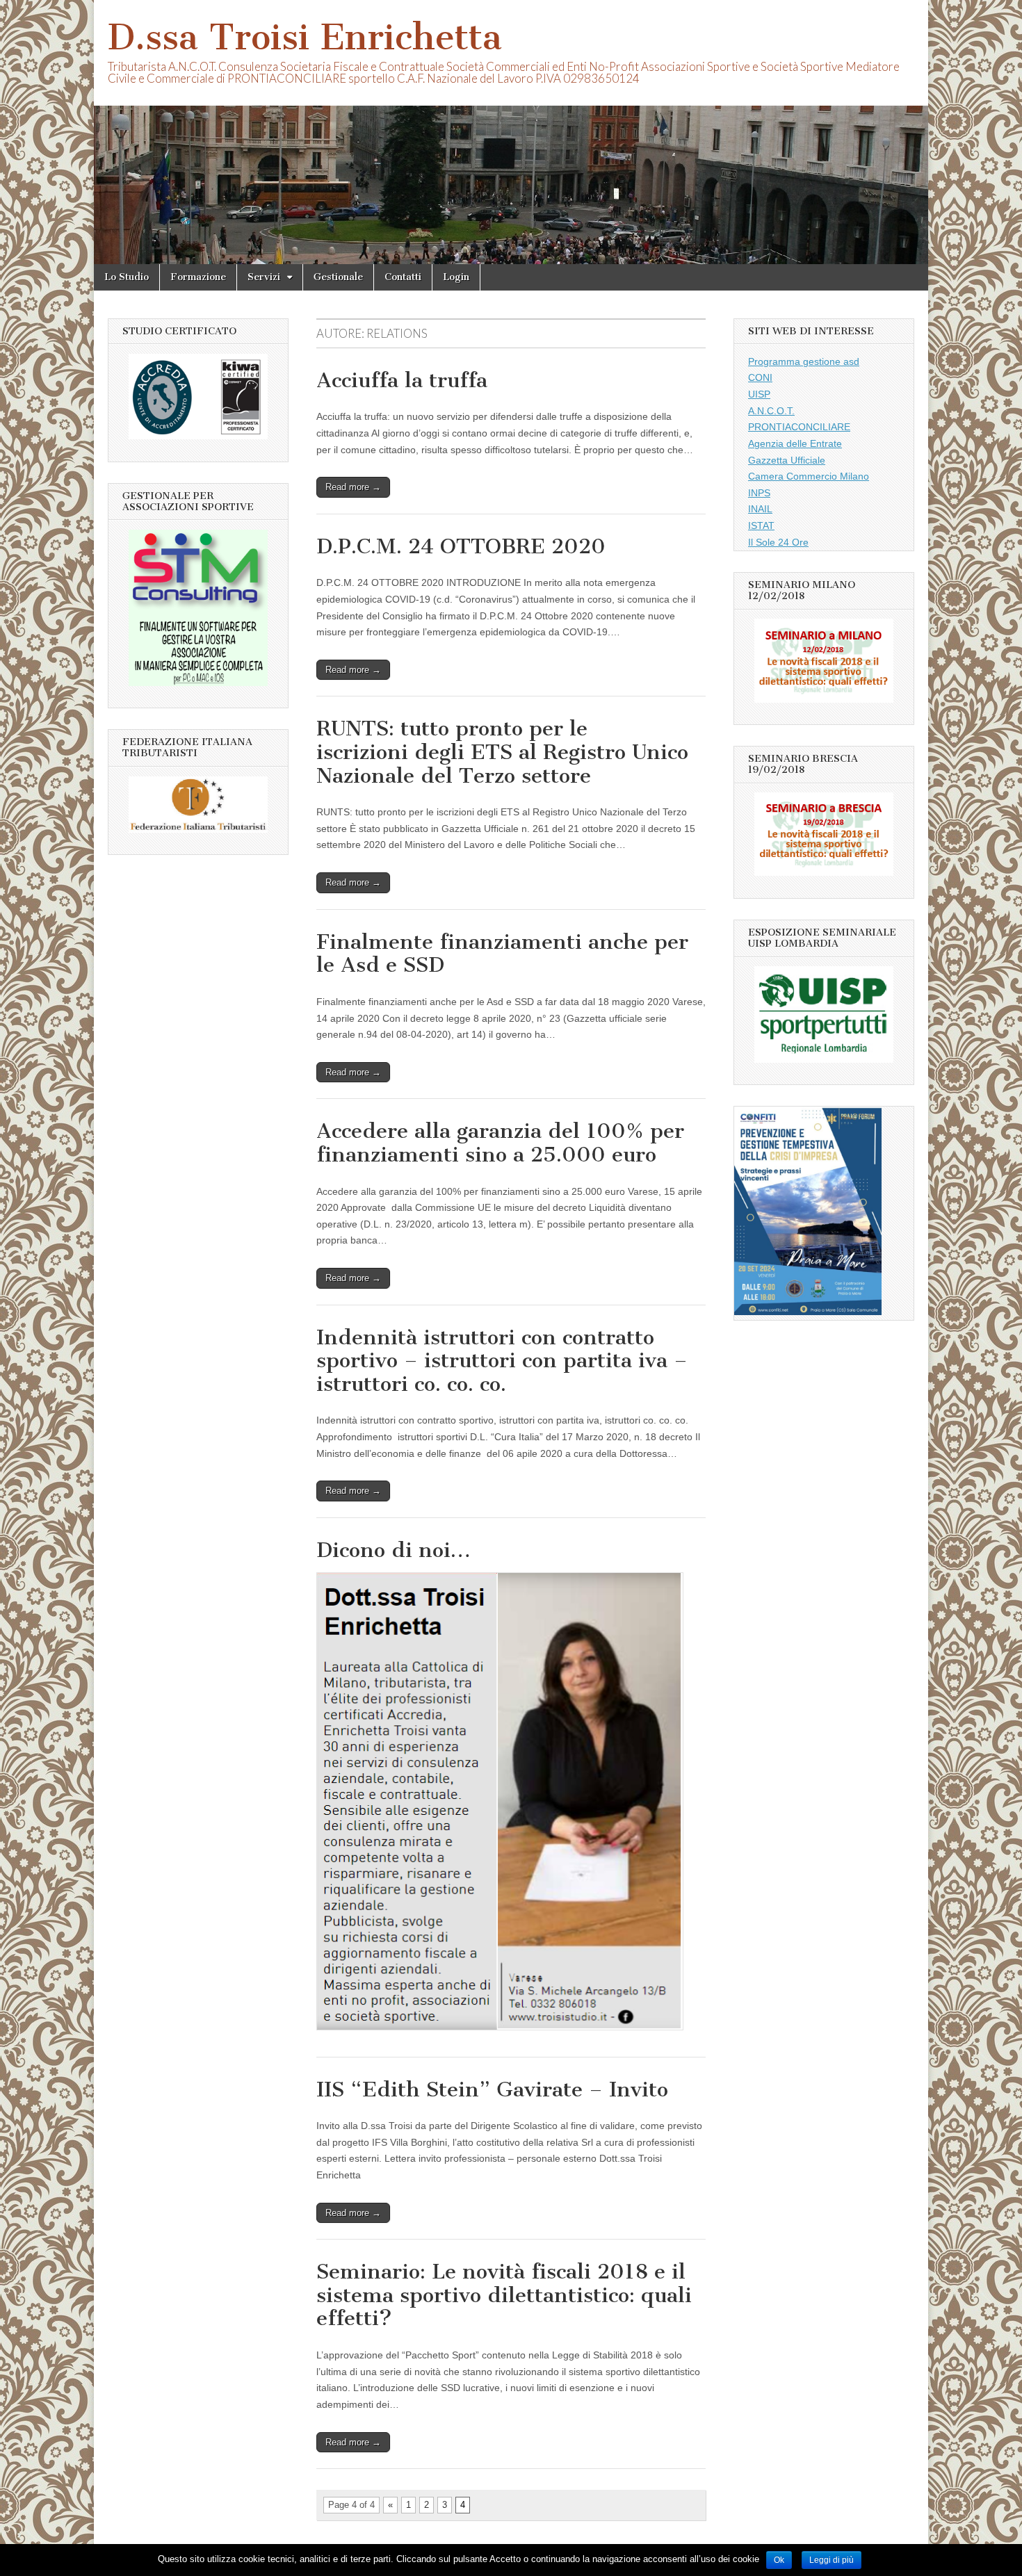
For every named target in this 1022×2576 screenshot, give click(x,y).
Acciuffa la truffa (402, 380)
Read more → (353, 487)
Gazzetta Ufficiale (787, 460)
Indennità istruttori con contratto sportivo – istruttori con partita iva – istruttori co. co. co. (502, 1361)
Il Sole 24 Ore (778, 542)
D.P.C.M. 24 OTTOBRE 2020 (461, 546)
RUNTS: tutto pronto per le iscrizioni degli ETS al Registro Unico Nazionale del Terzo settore (502, 752)
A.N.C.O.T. (771, 411)
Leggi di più (832, 2560)
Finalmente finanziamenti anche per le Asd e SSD (502, 954)
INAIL (760, 509)
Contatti (403, 277)
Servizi (264, 277)
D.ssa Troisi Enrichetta (305, 37)
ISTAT (761, 525)
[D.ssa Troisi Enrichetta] (511, 132)
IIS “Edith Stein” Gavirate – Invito (492, 2089)
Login (456, 277)
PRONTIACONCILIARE (799, 427)
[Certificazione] (198, 683)
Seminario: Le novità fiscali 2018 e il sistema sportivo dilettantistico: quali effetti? (504, 2295)
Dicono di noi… (394, 1550)
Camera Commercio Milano (809, 476)
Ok (779, 2560)
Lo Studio (127, 277)
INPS (759, 493)
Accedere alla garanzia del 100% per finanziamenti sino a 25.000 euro (500, 1143)
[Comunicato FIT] (198, 829)
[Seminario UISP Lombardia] (824, 699)
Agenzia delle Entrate (795, 443)
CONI (760, 377)
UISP (759, 394)
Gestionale (338, 277)
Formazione (198, 277)
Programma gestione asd (804, 361)
